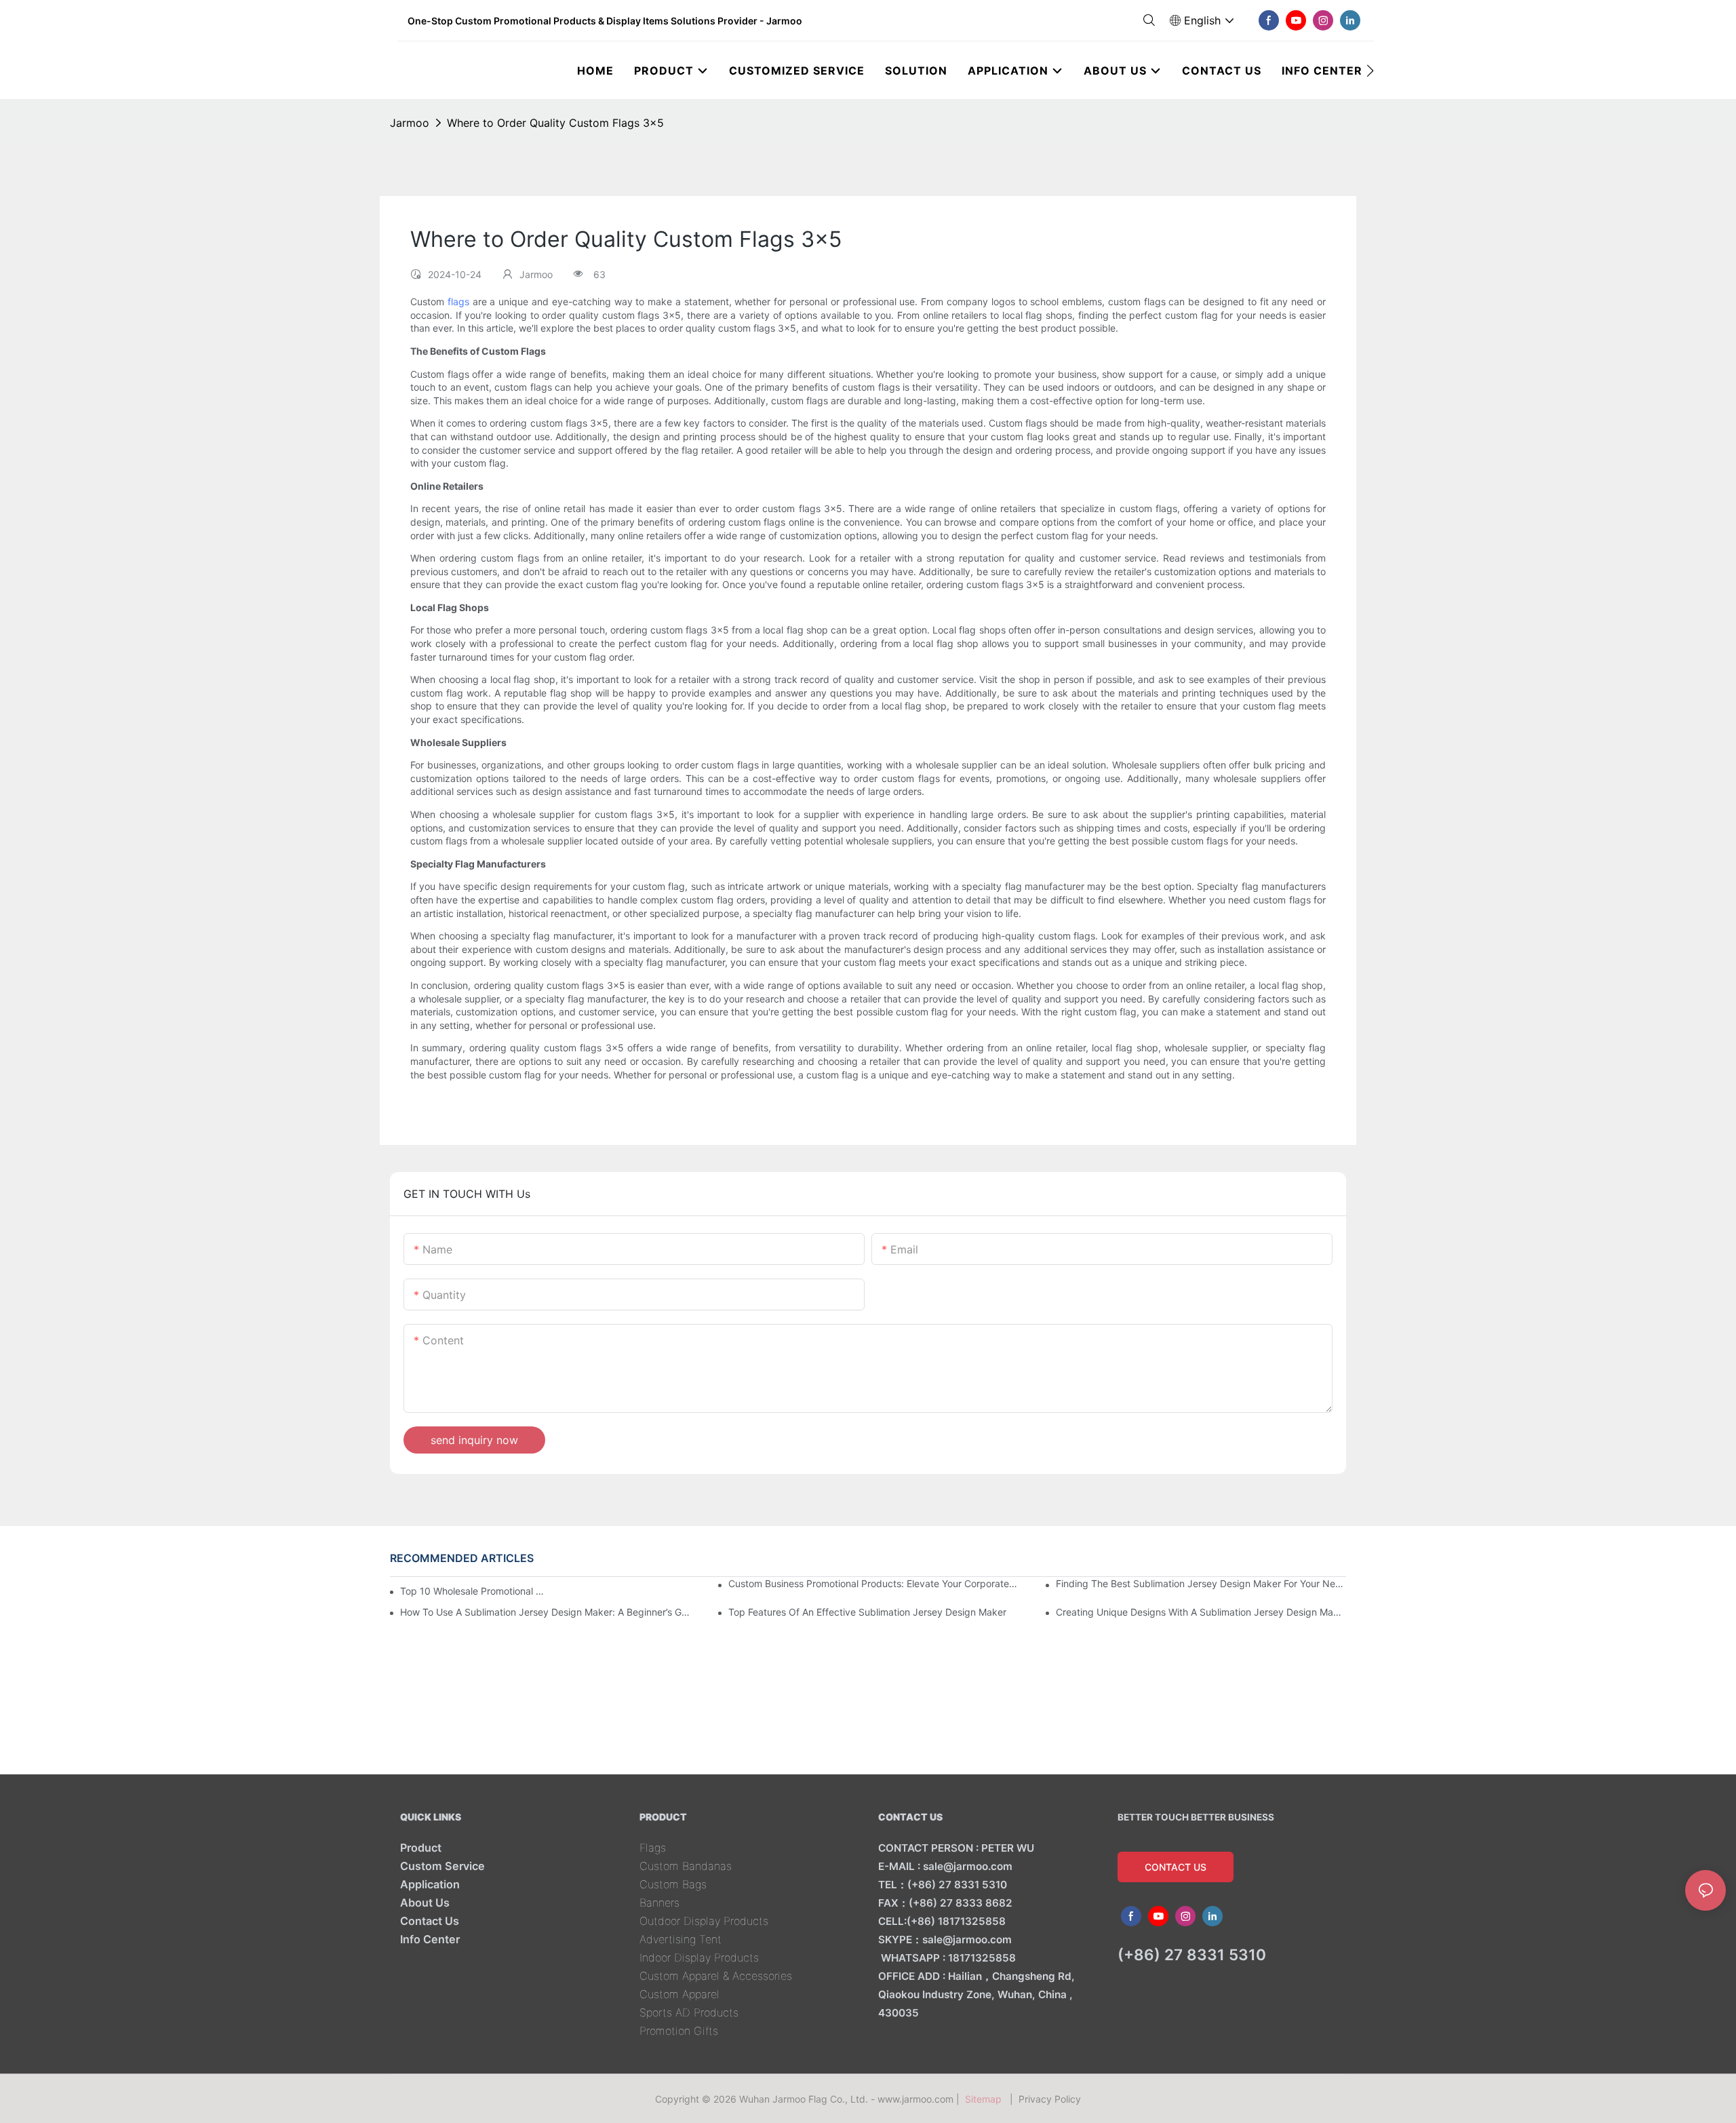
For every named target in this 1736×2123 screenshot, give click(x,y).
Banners (659, 1903)
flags (458, 301)
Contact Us (430, 1921)
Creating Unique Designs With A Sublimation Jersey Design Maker (1201, 1612)
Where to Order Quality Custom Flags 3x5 (555, 123)
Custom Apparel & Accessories (716, 1976)
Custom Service (442, 1866)
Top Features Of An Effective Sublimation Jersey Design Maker (867, 1612)
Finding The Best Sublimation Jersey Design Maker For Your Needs (1201, 1583)
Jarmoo (410, 123)
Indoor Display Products (699, 1958)
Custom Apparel (679, 1994)
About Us (425, 1903)
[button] (1370, 71)
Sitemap (986, 2099)
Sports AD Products (689, 2012)
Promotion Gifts (679, 2031)
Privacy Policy (1050, 2099)
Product (421, 1848)
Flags (653, 1848)
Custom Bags (673, 1884)
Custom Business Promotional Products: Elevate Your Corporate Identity (873, 1583)
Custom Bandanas (686, 1866)
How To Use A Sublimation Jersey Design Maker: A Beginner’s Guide (545, 1612)
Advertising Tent (680, 1939)
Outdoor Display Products (704, 1921)
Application (430, 1884)
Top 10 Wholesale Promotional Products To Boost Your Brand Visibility (474, 1591)
